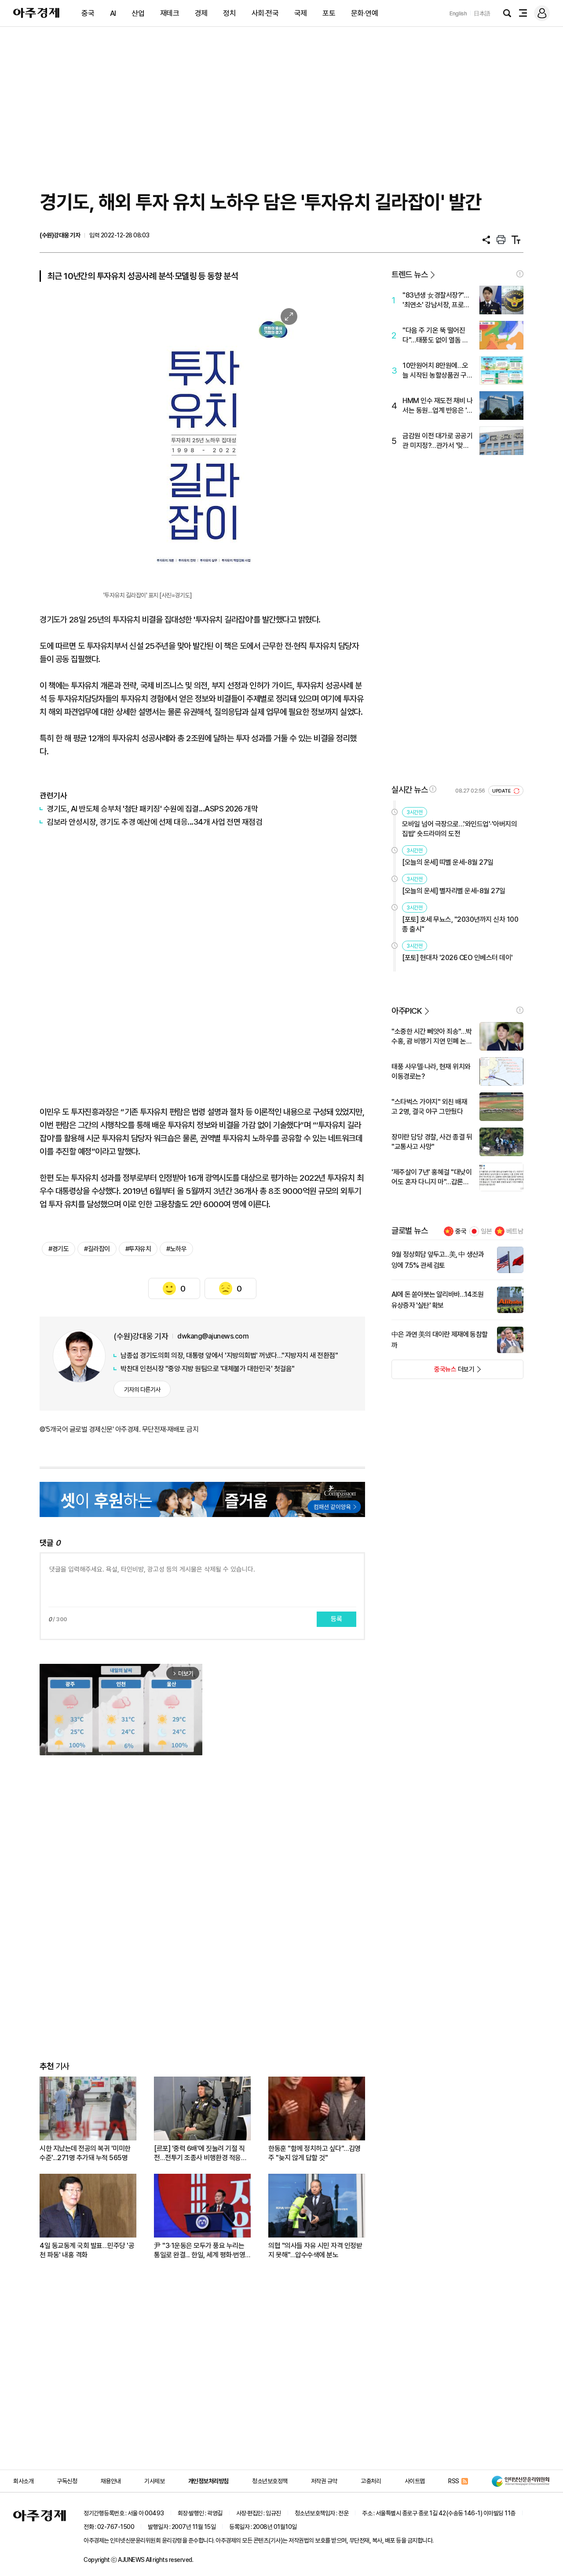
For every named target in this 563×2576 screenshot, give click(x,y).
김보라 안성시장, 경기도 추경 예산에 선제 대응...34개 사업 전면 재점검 (154, 822)
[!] (520, 274)
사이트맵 (415, 2481)
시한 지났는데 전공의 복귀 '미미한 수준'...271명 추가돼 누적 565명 (85, 2153)
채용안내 (111, 2481)
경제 (201, 13)
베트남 (515, 1231)
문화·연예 (365, 13)
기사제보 (154, 2481)
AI (113, 13)
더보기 (433, 1372)
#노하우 (176, 1249)
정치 (229, 13)
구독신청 (67, 2481)
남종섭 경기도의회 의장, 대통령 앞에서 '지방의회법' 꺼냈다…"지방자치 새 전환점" (229, 1355)
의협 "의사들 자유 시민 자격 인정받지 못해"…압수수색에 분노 (315, 2250)
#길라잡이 (97, 1249)
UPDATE (502, 791)
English (458, 13)
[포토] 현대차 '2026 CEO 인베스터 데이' (457, 958)
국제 (301, 13)
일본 (486, 1231)
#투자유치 (138, 1249)
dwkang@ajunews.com (213, 1336)
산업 (138, 13)
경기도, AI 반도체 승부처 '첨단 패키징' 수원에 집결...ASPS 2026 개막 (152, 809)
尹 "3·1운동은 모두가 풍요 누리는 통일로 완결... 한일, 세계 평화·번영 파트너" (199, 2250)
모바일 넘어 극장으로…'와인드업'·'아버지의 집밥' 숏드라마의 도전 (459, 829)
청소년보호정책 (270, 2481)
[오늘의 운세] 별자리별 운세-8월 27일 (454, 891)
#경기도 (58, 1249)
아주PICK (407, 1011)
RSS (454, 2481)
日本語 (482, 13)
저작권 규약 (324, 2481)
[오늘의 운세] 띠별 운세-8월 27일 (448, 862)
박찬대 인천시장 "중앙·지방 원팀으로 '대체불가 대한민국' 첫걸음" (208, 1369)
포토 (329, 13)
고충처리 (371, 2481)
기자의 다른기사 (142, 1390)
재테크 (170, 13)
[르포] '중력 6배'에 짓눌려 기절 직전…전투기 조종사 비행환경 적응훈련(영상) (200, 2153)
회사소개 (23, 2481)
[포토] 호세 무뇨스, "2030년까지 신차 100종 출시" (460, 924)
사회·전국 (265, 13)
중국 (88, 13)
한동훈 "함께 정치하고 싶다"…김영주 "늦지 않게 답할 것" (314, 2153)
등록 (336, 1619)
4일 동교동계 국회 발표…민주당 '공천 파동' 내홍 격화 (87, 2250)
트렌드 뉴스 (409, 275)
